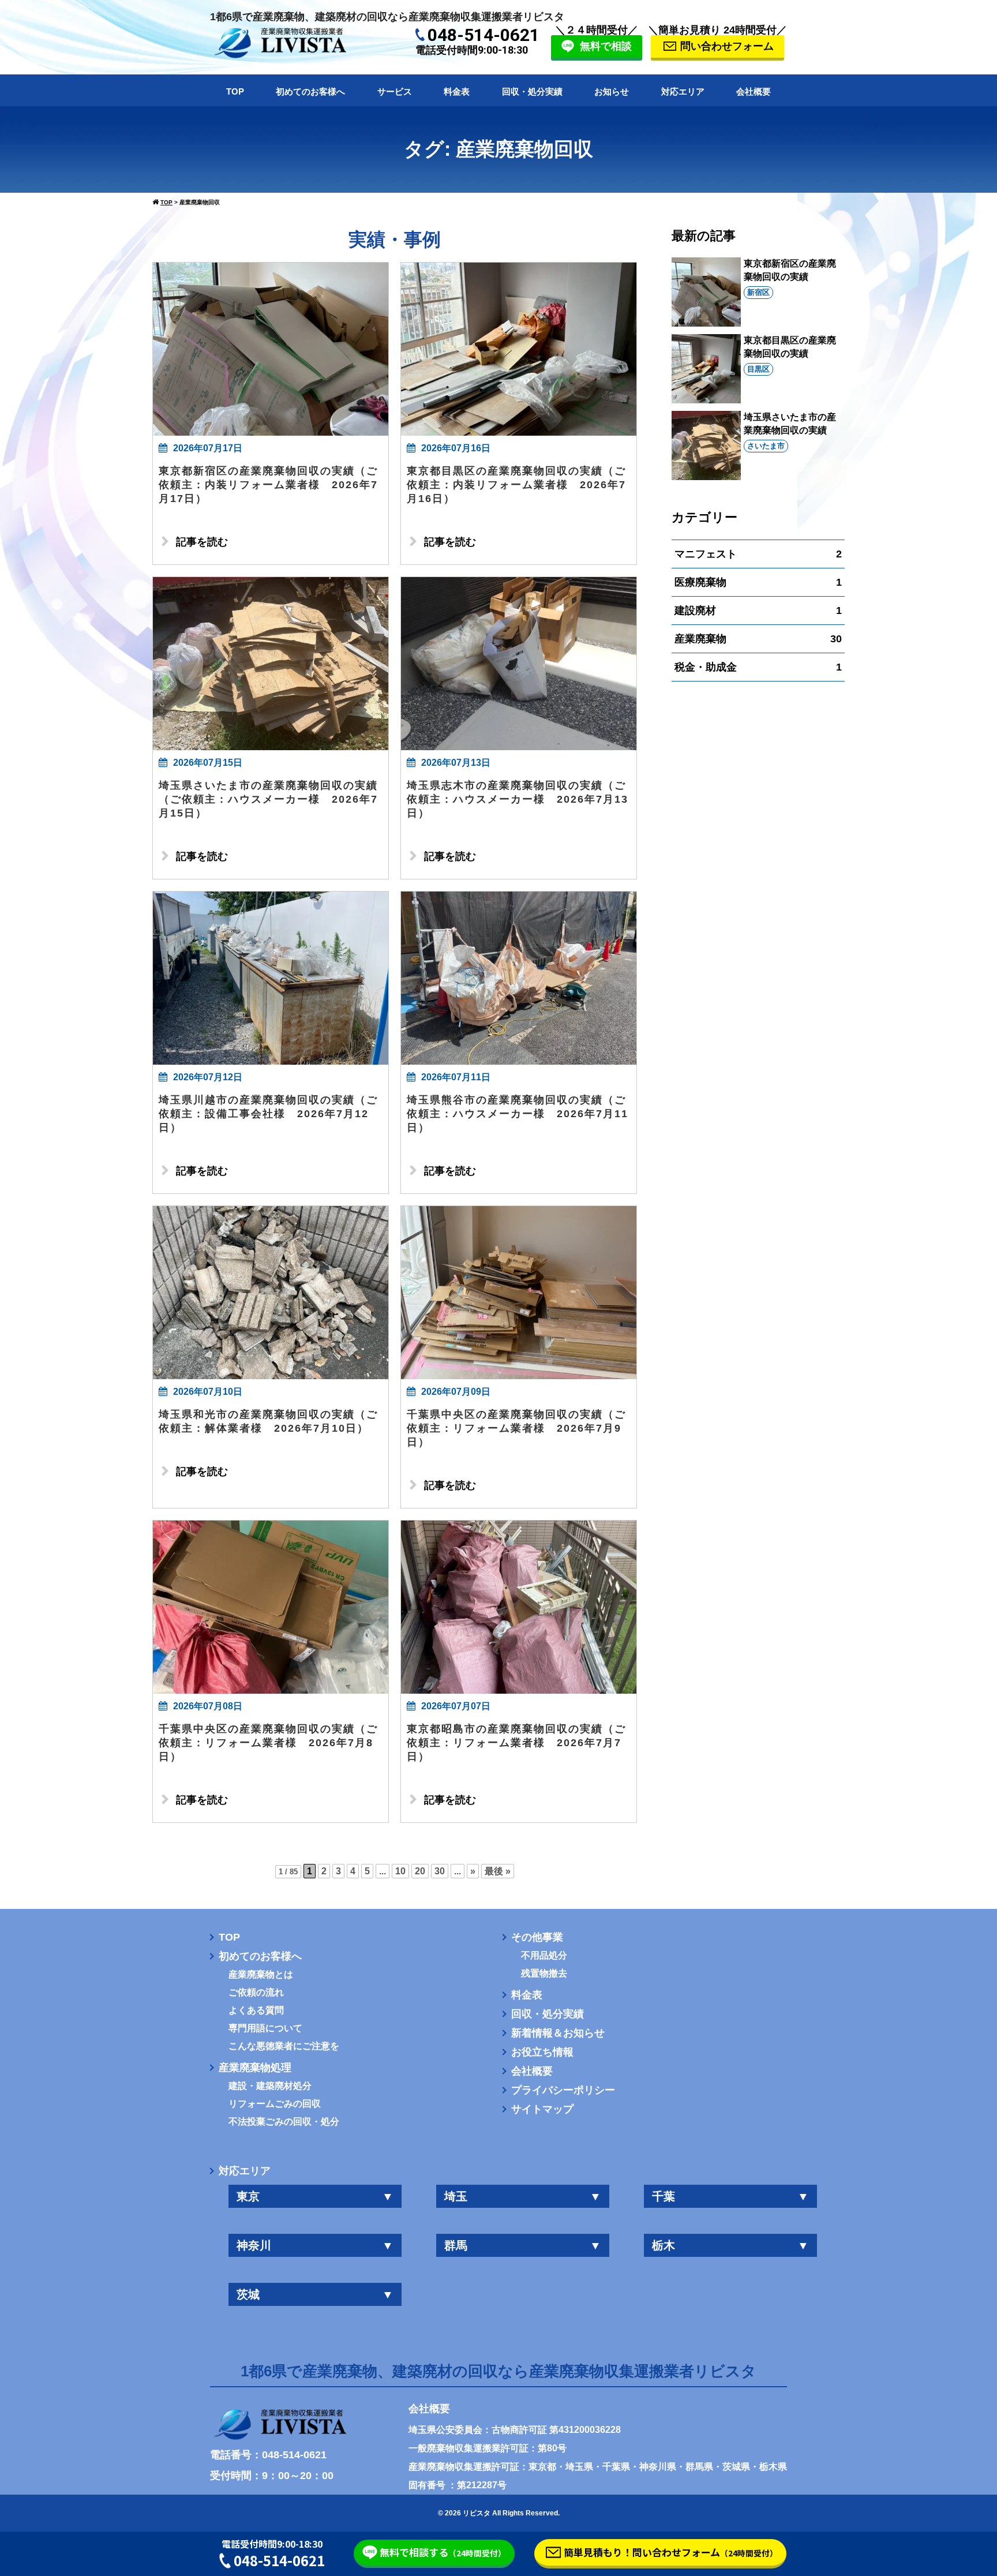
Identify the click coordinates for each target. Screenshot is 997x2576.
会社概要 (754, 91)
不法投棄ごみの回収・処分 (284, 2122)
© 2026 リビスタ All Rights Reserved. (499, 2513)
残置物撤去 (544, 1974)
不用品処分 (544, 1956)
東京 (315, 2196)
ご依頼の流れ (256, 1993)
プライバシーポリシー (563, 2090)
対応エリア (683, 91)
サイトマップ (542, 2109)
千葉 (730, 2196)
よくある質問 (256, 2010)
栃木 (730, 2245)
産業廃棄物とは (261, 1975)
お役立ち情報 (542, 2052)
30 (440, 1871)
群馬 (523, 2245)
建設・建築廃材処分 (270, 2086)
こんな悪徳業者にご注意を (284, 2046)
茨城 (315, 2294)
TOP (235, 91)
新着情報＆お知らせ (558, 2033)
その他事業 (537, 1937)
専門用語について (265, 2028)
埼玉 (523, 2196)
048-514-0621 (483, 35)
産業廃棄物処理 (255, 2068)
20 (420, 1871)
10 (400, 1871)
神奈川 (315, 2245)
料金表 (457, 91)
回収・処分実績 (532, 91)
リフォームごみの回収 (275, 2104)
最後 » (498, 1871)
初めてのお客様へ (310, 91)
